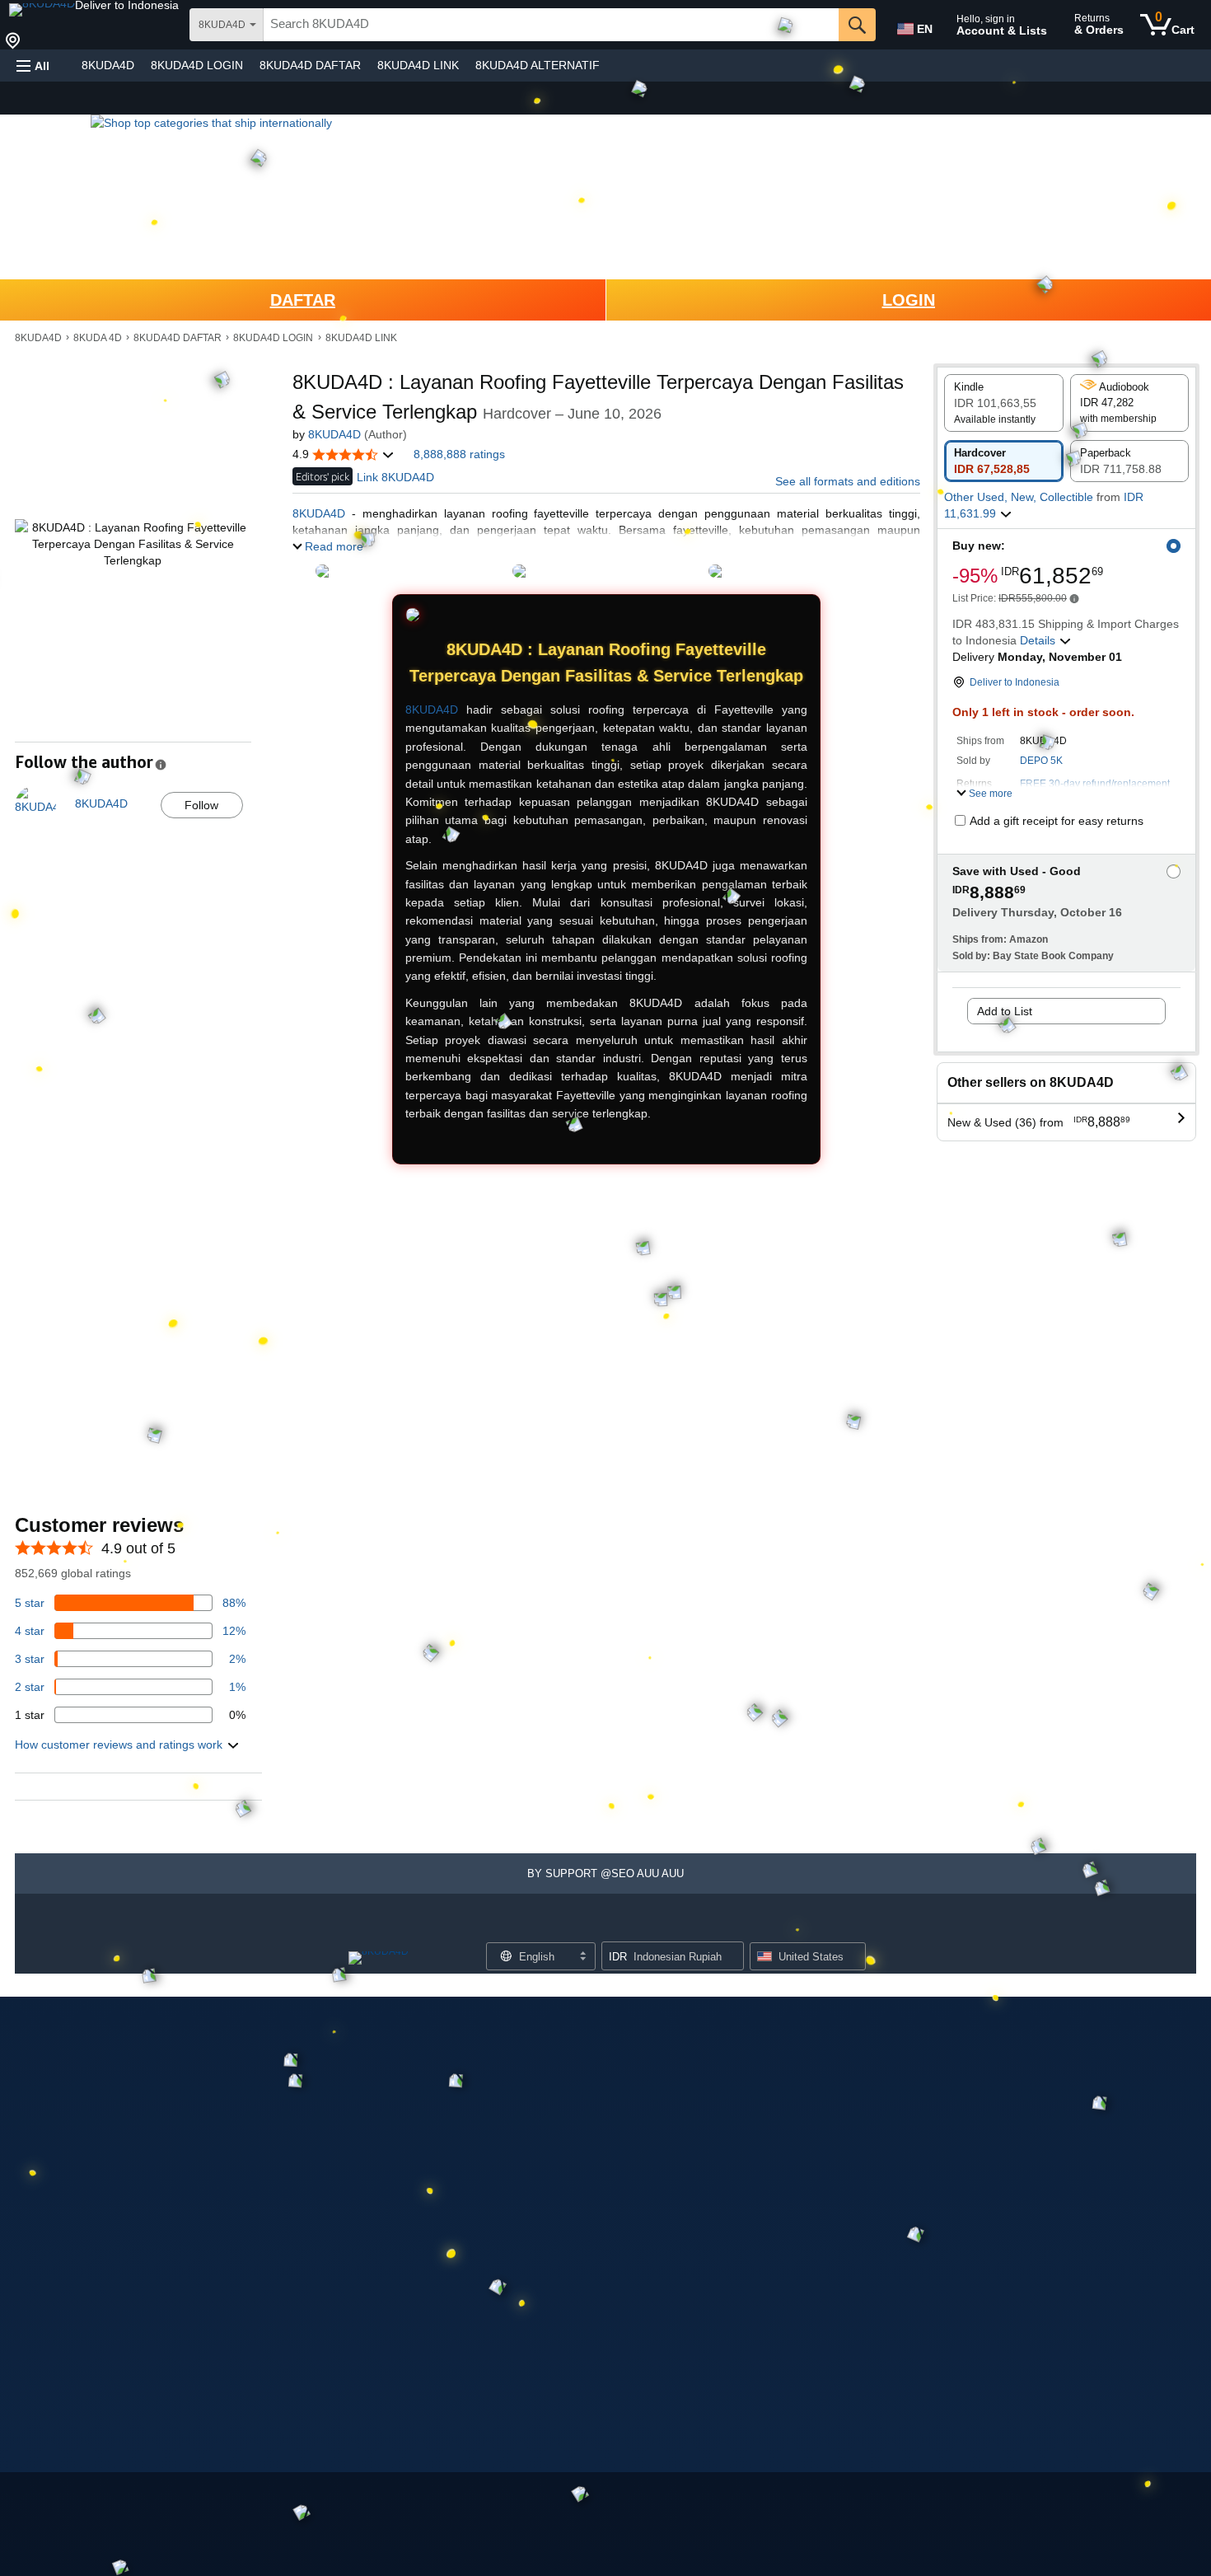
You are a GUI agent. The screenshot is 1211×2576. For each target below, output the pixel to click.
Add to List (1005, 1011)
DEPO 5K (1041, 761)
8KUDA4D (108, 65)
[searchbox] (551, 25)
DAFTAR (303, 300)
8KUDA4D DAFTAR (310, 65)
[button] (127, 5)
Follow (201, 805)
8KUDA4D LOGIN (197, 65)
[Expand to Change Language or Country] (582, 1957)
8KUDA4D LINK (418, 65)
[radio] (1004, 403)
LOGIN (909, 300)
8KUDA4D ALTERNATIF (538, 65)
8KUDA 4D (98, 338)
